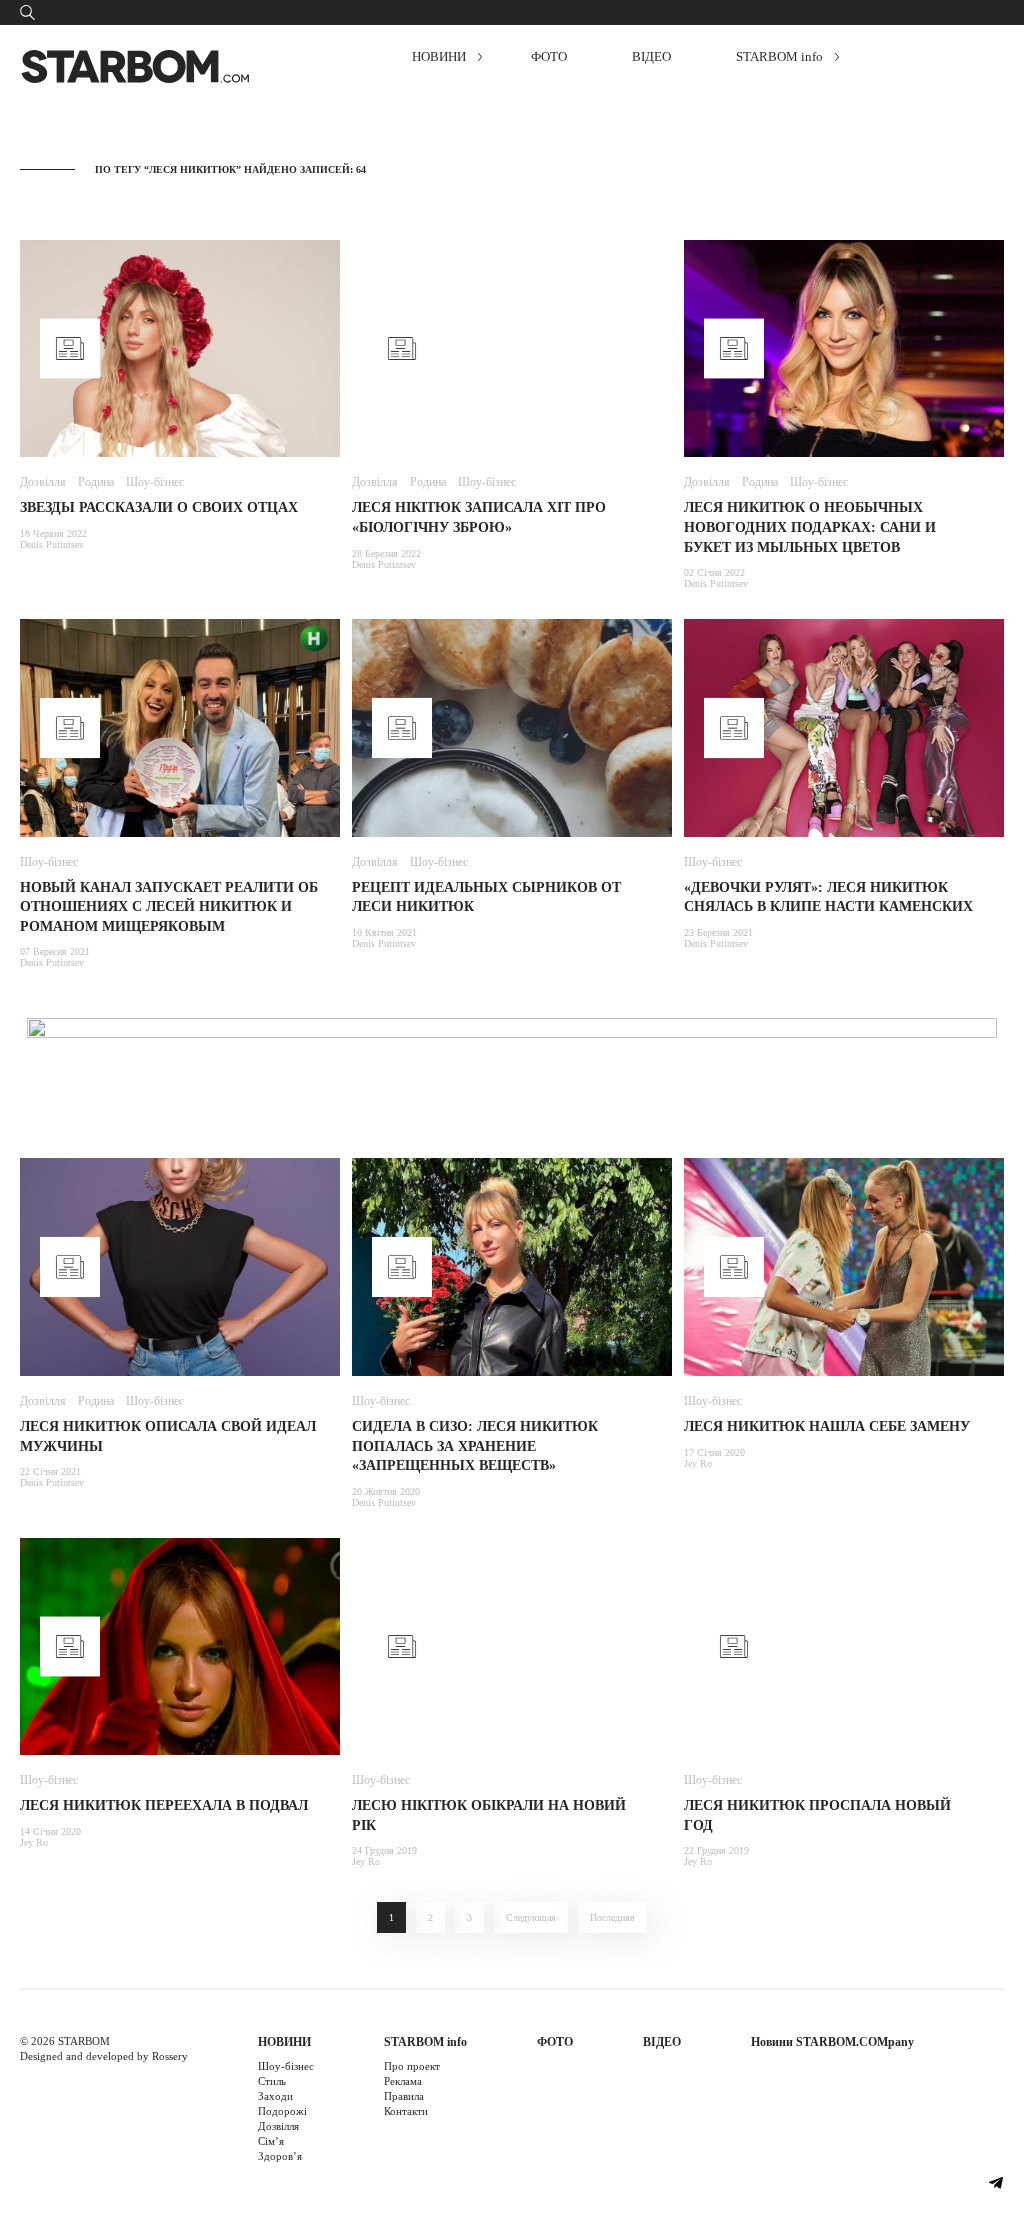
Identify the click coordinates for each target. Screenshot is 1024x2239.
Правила (404, 2096)
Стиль (272, 2081)
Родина (96, 482)
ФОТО (549, 56)
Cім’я (271, 2141)
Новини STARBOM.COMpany (832, 2042)
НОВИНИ (439, 56)
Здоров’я (280, 2156)
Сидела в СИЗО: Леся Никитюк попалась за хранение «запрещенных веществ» (475, 1446)
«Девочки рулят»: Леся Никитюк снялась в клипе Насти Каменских (828, 897)
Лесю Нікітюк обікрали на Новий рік (489, 1815)
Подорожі (282, 2111)
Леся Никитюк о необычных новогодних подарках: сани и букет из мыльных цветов (810, 527)
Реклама (403, 2081)
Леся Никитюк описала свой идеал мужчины (168, 1436)
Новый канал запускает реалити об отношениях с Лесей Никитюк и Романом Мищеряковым (169, 907)
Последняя (612, 1917)
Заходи (275, 2096)
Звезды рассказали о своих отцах (159, 507)
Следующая (531, 1917)
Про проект (412, 2066)
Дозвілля (43, 482)
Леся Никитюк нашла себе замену (827, 1426)
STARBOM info (779, 56)
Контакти (406, 2111)
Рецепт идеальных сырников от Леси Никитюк (486, 897)
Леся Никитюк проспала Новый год (817, 1815)
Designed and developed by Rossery (104, 2056)
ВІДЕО (651, 56)
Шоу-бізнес (155, 482)
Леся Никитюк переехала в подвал (164, 1805)
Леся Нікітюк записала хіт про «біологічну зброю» (479, 517)
